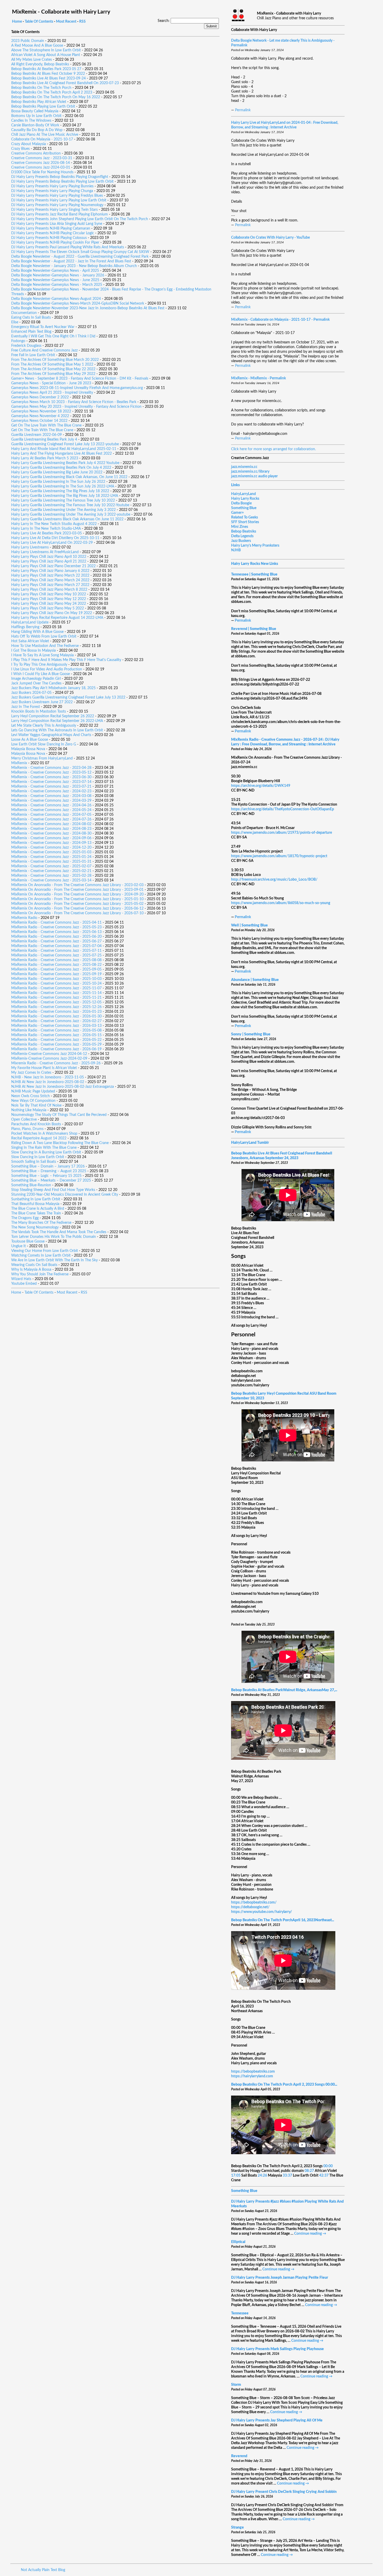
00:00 (328, 2166)
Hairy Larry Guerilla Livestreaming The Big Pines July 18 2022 (60, 491)
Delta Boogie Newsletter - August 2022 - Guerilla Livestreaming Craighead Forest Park (80, 257)
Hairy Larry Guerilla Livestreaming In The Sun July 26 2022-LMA (63, 486)
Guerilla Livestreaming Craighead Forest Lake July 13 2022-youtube (65, 444)
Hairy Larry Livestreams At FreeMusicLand (45, 552)
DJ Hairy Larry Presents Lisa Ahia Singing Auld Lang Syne (57, 224)
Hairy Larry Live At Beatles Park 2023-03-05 (47, 533)
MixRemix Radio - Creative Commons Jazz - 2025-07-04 (56, 946)
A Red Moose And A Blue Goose (37, 46)
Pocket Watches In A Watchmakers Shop (44, 1134)
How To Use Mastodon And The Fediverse (45, 646)
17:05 (236, 2176)
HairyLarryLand (243, 494)
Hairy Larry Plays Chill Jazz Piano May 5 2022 (48, 608)
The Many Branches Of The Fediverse (41, 1223)
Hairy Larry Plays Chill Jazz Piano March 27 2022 (50, 585)
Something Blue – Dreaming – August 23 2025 (49, 1171)
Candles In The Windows (31, 121)
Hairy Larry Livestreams (30, 547)
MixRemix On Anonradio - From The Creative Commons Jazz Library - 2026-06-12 (77, 909)
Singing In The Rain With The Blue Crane (44, 1148)
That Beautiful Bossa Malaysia (35, 1204)
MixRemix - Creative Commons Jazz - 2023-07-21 (51, 787)
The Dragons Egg (25, 1218)
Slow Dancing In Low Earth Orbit (38, 1157)
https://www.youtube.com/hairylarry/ (262, 1912)
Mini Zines (240, 527)
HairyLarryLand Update (30, 622)
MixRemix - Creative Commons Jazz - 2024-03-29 (51, 801)
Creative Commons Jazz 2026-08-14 (41, 163)
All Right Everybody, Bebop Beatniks (40, 64)
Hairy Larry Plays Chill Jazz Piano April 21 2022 (49, 561)
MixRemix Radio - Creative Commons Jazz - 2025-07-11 (56, 951)
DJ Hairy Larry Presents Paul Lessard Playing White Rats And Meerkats (68, 247)
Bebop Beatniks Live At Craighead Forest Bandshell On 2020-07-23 (65, 83)
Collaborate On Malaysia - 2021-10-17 (42, 139)
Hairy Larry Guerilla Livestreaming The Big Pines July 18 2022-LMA (65, 496)
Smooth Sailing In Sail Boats (34, 1162)
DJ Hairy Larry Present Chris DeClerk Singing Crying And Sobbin (284, 2492)
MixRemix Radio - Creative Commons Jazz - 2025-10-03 (56, 979)
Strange (237, 2528)
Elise (15, 322)
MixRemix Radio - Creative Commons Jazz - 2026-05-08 (56, 1030)
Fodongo (18, 341)
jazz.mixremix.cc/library (250, 472)
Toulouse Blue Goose (28, 1241)
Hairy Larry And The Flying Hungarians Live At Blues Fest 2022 (61, 454)
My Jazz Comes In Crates (32, 1073)
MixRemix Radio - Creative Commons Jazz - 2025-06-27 (56, 941)
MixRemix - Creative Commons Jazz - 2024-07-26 (51, 819)
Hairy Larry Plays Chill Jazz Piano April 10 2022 (49, 557)
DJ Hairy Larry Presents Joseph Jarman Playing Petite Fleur (280, 2278)
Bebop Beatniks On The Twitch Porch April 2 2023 (52, 92)
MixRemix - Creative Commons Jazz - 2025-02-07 (51, 866)
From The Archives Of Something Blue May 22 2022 (53, 369)
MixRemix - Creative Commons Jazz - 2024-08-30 (51, 833)
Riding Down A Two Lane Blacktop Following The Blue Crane (60, 1143)
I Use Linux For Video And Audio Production (47, 669)
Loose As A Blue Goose (30, 740)
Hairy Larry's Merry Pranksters (255, 546)
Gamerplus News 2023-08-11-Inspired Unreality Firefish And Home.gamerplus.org (77, 388)
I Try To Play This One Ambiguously (39, 665)
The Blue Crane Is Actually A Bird (38, 1209)
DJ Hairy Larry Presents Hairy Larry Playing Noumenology (57, 205)
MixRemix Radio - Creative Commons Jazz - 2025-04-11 (56, 923)
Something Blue (244, 508)
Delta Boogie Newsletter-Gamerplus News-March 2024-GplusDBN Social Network (78, 304)
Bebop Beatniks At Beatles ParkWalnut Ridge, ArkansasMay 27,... (284, 1690)
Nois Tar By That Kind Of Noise (36, 1105)
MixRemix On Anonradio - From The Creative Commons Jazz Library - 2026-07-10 (77, 913)
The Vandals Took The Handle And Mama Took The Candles (59, 1232)
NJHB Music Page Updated (33, 1091)
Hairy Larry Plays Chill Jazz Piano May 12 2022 (49, 599)
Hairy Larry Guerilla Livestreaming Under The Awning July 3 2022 (63, 510)
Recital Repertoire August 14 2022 (39, 1138)
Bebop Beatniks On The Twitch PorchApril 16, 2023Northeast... (283, 1920)
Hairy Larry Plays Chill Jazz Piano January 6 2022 (50, 571)
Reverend (239, 2456)
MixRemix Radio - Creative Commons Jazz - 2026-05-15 (56, 1035)
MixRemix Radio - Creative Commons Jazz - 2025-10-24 (56, 984)
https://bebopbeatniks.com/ (254, 1902)
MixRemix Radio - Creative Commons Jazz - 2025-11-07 (56, 988)
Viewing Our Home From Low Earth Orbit (45, 1251)
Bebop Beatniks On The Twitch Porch (41, 88)
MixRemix (19, 763)
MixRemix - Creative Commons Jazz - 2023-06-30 (51, 777)
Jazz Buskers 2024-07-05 (31, 693)
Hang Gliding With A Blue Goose (37, 632)
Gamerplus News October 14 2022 (39, 421)
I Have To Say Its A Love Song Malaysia (42, 655)
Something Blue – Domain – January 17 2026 (48, 1166)
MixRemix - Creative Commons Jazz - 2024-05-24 (51, 810)
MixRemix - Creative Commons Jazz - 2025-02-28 (51, 876)
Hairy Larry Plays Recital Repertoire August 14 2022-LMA (57, 618)
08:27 (309, 2171)
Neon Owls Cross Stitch (30, 1096)
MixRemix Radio (24, 918)
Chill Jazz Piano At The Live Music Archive (45, 135)
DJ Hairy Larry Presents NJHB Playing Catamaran (51, 228)
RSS (82, 22)
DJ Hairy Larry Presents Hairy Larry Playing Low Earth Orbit (59, 200)
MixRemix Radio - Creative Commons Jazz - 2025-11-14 (56, 993)
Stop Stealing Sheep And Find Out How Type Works (53, 1190)
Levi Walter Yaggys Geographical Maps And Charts (51, 735)
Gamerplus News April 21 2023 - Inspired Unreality (52, 393)
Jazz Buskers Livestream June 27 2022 (42, 702)
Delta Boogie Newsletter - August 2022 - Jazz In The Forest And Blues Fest (71, 261)
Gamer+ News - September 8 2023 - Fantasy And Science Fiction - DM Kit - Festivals (80, 379)
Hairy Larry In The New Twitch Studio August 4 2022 (54, 524)
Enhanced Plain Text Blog (31, 332)
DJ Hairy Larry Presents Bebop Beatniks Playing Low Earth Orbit (62, 182)
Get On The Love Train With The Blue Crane (46, 425)
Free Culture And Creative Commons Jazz (44, 350)
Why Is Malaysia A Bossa (31, 1270)
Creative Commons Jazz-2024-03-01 (41, 168)
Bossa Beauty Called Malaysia (35, 111)
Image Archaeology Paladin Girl (36, 679)
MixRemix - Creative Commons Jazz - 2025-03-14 (51, 880)
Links (235, 485)
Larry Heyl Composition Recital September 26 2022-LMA (57, 721)
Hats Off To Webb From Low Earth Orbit (44, 637)
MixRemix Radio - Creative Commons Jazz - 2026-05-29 (56, 1045)
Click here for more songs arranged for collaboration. (273, 449)
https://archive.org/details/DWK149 (261, 786)
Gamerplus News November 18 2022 (41, 411)
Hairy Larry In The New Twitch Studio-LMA (46, 529)
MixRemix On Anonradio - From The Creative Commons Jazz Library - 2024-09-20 (77, 894)
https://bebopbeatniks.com (253, 2072)
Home (17, 22)
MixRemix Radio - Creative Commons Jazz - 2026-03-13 (56, 1026)
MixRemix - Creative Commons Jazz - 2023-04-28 (51, 768)
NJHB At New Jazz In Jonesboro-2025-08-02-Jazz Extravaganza (63, 1087)
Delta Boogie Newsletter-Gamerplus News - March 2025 (57, 285)
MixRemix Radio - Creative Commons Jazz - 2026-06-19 (56, 1049)
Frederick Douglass (26, 346)
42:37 (324, 2176)
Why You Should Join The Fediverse (40, 1274)
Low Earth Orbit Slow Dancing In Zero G (44, 744)
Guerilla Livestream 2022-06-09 (36, 435)
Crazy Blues (20, 149)
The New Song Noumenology (35, 1227)
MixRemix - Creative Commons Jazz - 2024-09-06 (51, 838)
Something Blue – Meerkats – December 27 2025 (51, 1181)
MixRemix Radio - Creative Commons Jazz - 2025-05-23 (56, 927)
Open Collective (24, 1120)
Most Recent (66, 22)
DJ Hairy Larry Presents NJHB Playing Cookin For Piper (55, 243)
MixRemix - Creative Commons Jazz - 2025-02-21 (51, 871)
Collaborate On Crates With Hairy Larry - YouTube (270, 238)
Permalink (243, 110)
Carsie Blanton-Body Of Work (35, 125)
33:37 (287, 2176)
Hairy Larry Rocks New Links (255, 564)
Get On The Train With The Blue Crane (42, 430)
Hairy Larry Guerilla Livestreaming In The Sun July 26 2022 (58, 482)
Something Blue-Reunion (31, 1185)
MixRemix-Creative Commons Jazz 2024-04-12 (49, 1054)
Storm (236, 2385)
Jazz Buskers (241, 541)
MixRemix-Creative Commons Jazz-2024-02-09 (49, 1059)
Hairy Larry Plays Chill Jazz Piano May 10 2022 (49, 594)
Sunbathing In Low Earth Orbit (36, 1199)
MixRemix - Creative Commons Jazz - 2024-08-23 (51, 829)
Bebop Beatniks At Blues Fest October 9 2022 (48, 74)
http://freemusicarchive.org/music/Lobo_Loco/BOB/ (274, 880)
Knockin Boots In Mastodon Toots (39, 712)
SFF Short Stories (245, 522)
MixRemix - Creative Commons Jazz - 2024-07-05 (51, 815)
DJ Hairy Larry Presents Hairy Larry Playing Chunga (52, 191)
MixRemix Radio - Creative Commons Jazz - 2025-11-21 (56, 998)
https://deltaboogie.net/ (250, 1907)
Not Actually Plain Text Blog (43, 2570)
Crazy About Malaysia (29, 144)
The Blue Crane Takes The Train (36, 1213)
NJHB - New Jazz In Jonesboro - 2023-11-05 (48, 1077)
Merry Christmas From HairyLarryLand (42, 758)
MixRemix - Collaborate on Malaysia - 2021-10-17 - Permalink (280, 320)
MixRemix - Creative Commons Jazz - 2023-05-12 (51, 773)
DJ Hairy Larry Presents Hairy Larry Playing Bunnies (52, 186)
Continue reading (310, 2234)
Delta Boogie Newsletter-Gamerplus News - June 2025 (55, 280)
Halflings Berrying (25, 627)
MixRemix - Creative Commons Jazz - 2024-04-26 (51, 805)
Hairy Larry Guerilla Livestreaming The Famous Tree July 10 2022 (63, 501)
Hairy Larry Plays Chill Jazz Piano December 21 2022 (53, 566)
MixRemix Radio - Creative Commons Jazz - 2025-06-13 (56, 932)
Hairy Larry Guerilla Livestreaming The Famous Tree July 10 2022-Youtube (70, 505)
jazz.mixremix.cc (244, 467)
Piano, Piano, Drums (27, 1129)
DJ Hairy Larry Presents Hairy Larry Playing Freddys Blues (57, 196)
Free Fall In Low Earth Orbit (33, 355)
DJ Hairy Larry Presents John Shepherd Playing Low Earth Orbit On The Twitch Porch (80, 219)
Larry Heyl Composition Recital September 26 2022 (53, 716)
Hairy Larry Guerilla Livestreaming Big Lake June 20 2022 (57, 472)
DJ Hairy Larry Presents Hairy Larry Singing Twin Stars (54, 210)
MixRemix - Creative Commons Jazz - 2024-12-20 (51, 848)
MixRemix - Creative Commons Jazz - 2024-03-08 (51, 796)
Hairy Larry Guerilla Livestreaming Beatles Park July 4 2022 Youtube (65, 463)
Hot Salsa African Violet (30, 641)
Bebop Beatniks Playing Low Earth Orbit (43, 107)
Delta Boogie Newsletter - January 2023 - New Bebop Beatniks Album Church (74, 266)
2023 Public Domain (28, 41)
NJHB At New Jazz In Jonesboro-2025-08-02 (48, 1082)
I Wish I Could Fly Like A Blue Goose (41, 674)
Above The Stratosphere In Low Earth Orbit (46, 50)
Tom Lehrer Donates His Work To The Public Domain (54, 1237)
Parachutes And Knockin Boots (36, 1124)
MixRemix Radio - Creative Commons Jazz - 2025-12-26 (56, 1007)
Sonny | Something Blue (251, 1034)
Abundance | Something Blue (255, 980)
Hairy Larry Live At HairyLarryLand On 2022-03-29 (52, 543)
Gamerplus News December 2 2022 (40, 397)
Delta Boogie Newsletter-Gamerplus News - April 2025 (55, 271)
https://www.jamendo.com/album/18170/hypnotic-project (279, 856)
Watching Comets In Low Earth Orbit (41, 1256)
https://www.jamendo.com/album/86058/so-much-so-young (281, 903)
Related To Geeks (245, 517)
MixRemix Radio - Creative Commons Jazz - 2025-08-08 (56, 960)
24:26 (262, 2176)
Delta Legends (242, 536)
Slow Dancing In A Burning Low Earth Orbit (46, 1152)
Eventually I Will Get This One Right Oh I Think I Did (53, 336)
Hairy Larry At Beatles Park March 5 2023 (45, 458)
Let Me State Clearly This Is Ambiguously (44, 726)
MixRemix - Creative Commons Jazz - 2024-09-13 (51, 843)
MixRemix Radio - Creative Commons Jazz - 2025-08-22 (56, 965)
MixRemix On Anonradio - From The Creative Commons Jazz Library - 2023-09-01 (77, 890)
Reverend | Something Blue (254, 629)
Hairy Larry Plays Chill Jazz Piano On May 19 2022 (52, 613)
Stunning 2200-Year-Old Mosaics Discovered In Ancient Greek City (65, 1195)
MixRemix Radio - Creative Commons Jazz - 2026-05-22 (56, 1040)
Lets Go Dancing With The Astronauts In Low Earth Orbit (57, 730)
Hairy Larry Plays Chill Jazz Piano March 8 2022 (49, 590)
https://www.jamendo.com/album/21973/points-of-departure (282, 833)
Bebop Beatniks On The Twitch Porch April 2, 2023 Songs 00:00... (284, 2085)
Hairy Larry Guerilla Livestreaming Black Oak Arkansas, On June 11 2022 (69, 477)
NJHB (236, 550)
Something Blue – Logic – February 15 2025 (46, 1176)
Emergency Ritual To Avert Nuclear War (43, 327)
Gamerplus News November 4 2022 (40, 416)
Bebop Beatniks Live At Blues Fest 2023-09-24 (48, 78)
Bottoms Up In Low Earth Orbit (36, 116)
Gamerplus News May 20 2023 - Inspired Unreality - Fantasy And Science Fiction (76, 407)
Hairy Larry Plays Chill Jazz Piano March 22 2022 (50, 576)
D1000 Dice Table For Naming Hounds (42, 172)
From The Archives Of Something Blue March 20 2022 (55, 360)
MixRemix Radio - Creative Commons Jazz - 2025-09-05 (56, 969)
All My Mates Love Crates (32, 60)
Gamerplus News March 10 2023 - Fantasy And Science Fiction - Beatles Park (74, 402)
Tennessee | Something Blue (254, 574)
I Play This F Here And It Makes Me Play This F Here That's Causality (66, 660)
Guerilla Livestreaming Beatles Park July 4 (44, 440)
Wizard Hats (21, 1279)
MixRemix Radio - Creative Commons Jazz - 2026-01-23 (56, 1012)
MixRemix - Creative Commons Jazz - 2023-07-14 (51, 782)
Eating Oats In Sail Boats (31, 318)
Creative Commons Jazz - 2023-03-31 (42, 158)
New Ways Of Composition (33, 1101)
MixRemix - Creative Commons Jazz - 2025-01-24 (51, 857)
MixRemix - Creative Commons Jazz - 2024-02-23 (51, 791)
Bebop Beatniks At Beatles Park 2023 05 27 (46, 69)
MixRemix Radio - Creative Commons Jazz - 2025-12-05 (56, 1002)
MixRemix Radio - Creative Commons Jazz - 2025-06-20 (56, 937)
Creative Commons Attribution (36, 153)
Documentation (24, 313)
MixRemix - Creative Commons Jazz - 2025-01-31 (51, 862)
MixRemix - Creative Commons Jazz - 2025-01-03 (51, 852)
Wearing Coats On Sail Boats (34, 1265)
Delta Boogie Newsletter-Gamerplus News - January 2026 (58, 275)
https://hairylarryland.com (252, 2076)
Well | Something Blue (249, 925)
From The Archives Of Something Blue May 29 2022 (53, 374)
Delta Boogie (241, 503)
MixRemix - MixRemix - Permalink (258, 378)
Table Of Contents (39, 22)
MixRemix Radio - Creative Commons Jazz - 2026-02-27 (56, 1021)
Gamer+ (237, 513)
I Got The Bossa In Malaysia (33, 651)
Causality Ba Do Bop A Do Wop (37, 130)
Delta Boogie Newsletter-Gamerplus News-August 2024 (56, 299)
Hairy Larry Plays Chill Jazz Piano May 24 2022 (49, 604)
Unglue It (18, 1246)
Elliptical (238, 2242)
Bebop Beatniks (244, 532)
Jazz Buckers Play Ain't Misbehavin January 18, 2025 (53, 688)
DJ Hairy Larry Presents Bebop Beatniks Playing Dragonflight (60, 177)
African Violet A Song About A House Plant (46, 55)
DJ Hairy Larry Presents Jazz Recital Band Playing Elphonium (60, 214)
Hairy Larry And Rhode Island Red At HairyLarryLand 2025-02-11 (64, 449)
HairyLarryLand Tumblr (250, 1143)
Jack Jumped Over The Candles (36, 683)
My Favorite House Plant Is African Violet (44, 1068)
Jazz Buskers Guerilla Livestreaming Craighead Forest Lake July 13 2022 (68, 697)
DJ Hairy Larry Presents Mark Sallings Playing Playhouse (277, 2349)
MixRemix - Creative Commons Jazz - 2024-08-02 (51, 824)
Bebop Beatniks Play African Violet (39, 102)
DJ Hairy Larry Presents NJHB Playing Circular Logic (53, 233)
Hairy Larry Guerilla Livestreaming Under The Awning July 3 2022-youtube (71, 515)
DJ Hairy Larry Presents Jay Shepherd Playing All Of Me (277, 2420)
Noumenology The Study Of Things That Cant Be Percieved (59, 1115)
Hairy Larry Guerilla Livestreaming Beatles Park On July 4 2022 (61, 468)
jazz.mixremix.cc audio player (254, 476)
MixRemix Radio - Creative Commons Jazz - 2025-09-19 (56, 974)
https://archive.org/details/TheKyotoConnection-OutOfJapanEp (283, 809)
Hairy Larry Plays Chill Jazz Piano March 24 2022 (50, 580)
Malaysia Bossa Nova (28, 749)
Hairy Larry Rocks (245, 499)
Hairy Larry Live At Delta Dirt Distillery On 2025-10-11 (55, 538)
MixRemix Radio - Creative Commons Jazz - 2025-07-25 (56, 955)
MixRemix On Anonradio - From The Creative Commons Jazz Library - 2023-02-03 (77, 885)
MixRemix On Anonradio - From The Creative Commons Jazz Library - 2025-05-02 (77, 904)
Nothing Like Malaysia (29, 1110)
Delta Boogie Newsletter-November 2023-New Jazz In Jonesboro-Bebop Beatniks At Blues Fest (88, 308)
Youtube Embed (24, 1284)
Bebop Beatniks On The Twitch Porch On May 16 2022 (56, 97)
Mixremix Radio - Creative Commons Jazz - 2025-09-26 (56, 1063)
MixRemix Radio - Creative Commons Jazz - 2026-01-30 (56, 1016)
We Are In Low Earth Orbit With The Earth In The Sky (54, 1260)
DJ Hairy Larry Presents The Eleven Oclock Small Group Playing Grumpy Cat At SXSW (80, 252)
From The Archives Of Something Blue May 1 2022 (52, 365)
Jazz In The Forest (26, 707)
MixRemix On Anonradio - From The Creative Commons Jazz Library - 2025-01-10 (77, 899)
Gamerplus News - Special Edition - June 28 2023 (51, 383)
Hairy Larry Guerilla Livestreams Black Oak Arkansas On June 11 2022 (67, 519)
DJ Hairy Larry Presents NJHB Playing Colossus (49, 238)
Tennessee (240, 2313)
